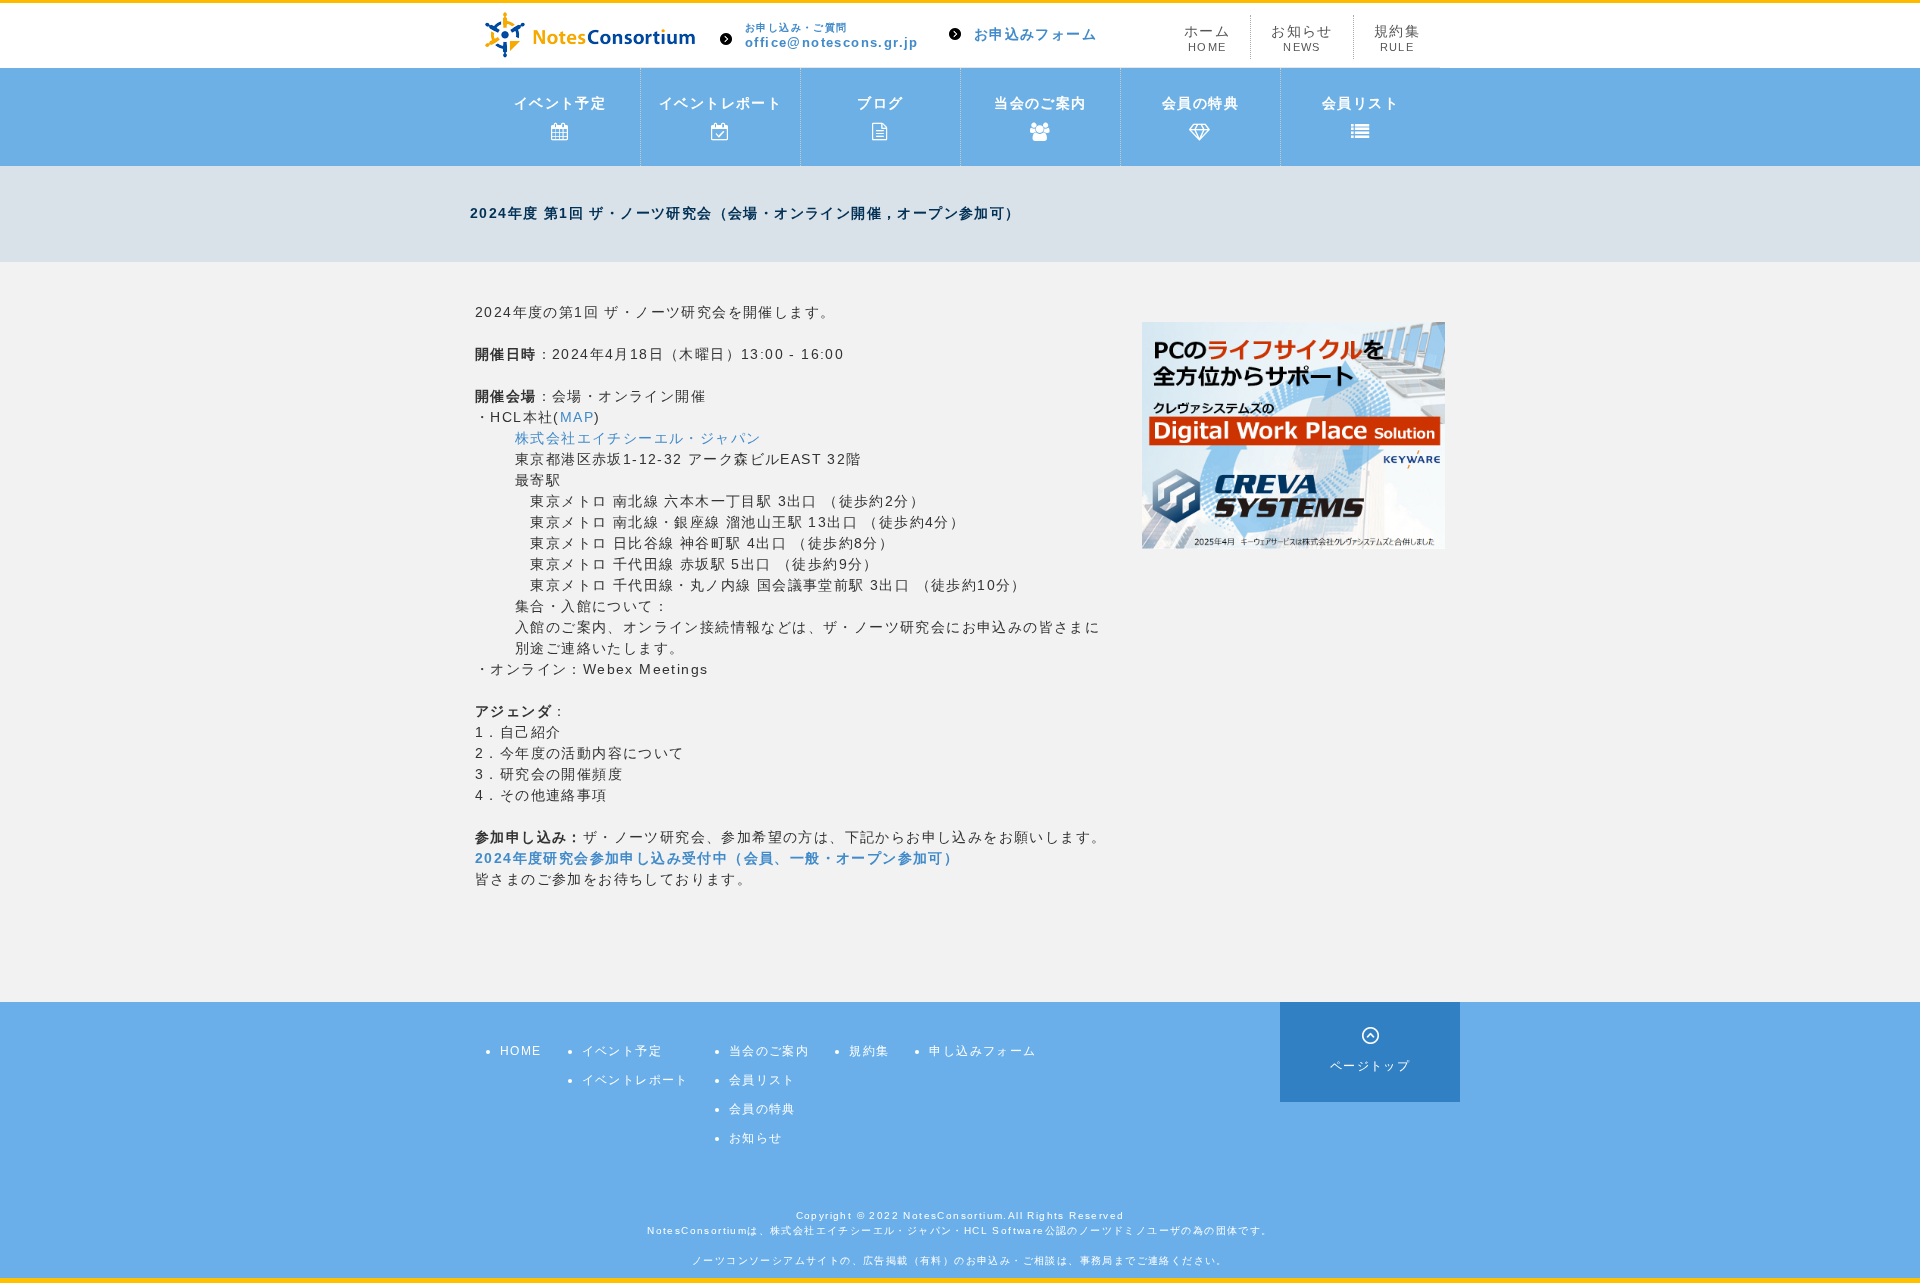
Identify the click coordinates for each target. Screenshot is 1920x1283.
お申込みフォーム (1035, 34)
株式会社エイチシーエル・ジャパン (638, 438)
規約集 (1397, 38)
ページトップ (1370, 1066)
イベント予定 (560, 103)
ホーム (1207, 38)
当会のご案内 (1040, 103)
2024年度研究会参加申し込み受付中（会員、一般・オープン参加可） (717, 858)
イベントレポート (720, 103)
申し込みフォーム (982, 1051)
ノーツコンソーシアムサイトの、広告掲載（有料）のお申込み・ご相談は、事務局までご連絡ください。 (960, 1260)
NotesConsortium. (955, 1215)
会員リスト (1360, 103)
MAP (577, 417)
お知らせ (1302, 38)
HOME (521, 1051)
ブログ (880, 103)
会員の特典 (1200, 103)
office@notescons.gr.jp (832, 36)
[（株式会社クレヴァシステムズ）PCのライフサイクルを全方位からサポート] (1293, 434)
